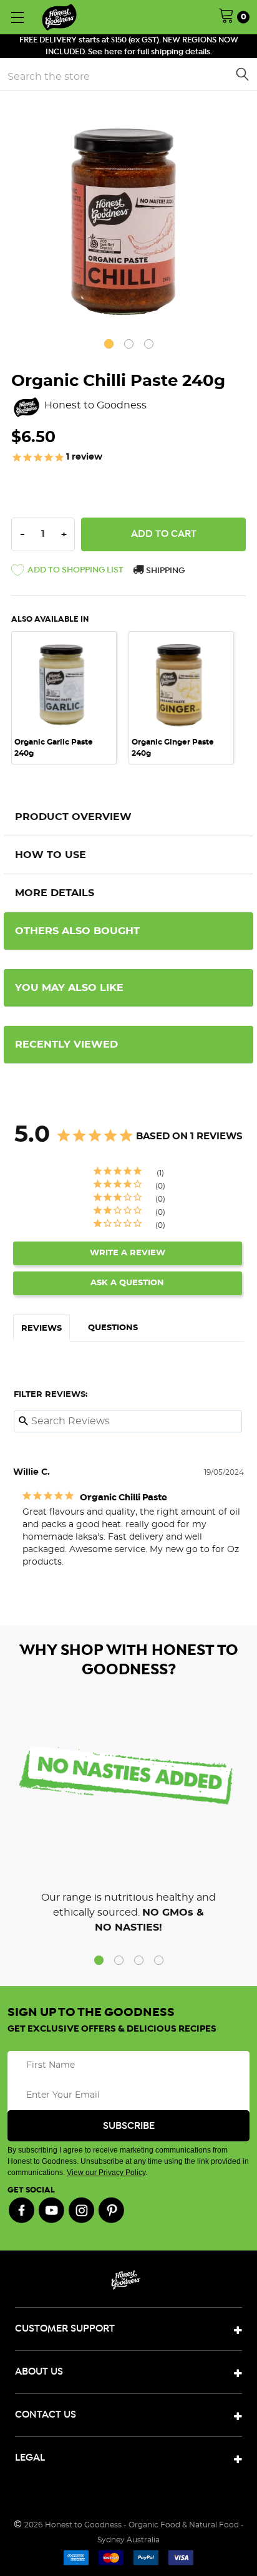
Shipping (164, 571)
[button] (67, 572)
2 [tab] (129, 344)
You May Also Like (69, 988)
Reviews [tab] (41, 1329)
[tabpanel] (128, 219)
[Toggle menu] (17, 17)
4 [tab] (159, 1960)
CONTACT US (46, 2415)
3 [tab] (149, 344)
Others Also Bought (77, 931)
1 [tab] (109, 344)
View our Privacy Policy (106, 2173)
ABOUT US (39, 2372)
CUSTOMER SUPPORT (65, 2329)
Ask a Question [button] (127, 1283)
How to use (51, 855)
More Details (55, 893)
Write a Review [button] (128, 1253)
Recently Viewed (66, 1044)
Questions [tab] (113, 1328)
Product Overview (73, 817)
